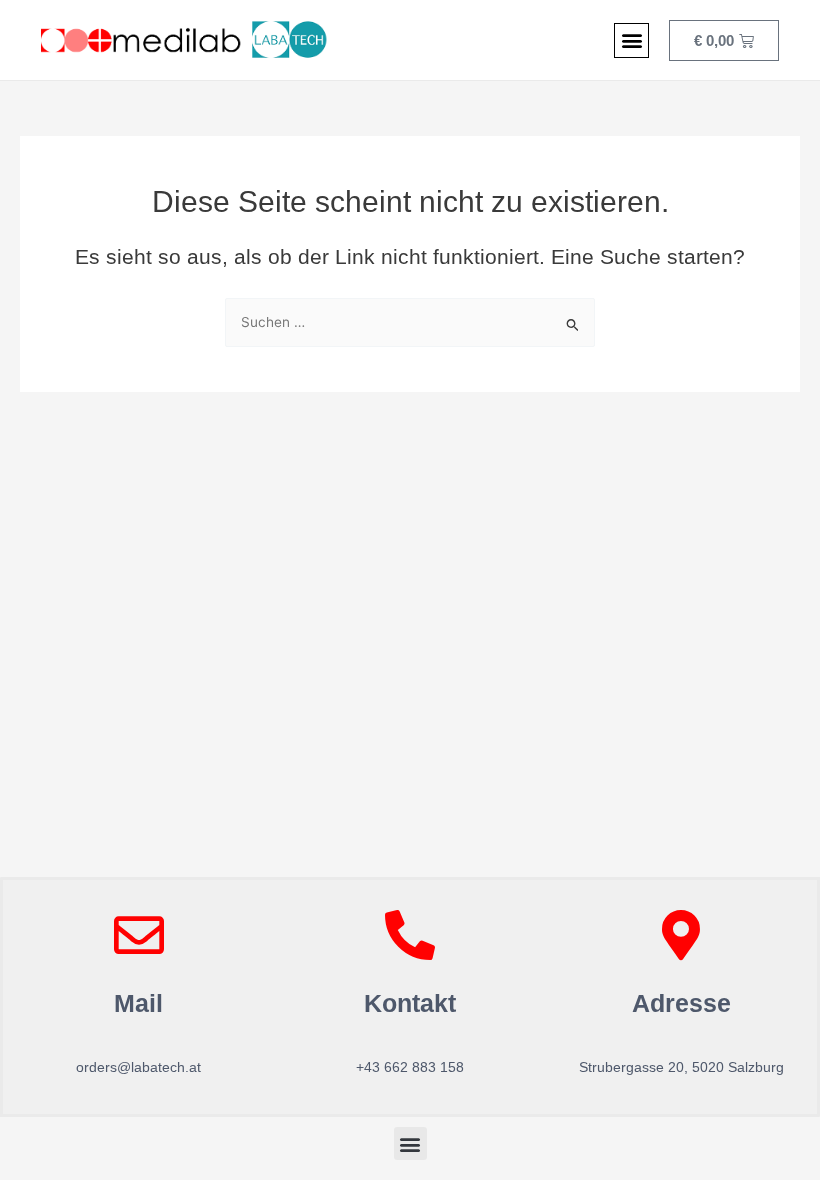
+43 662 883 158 (410, 1067)
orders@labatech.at (138, 1067)
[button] (631, 40)
